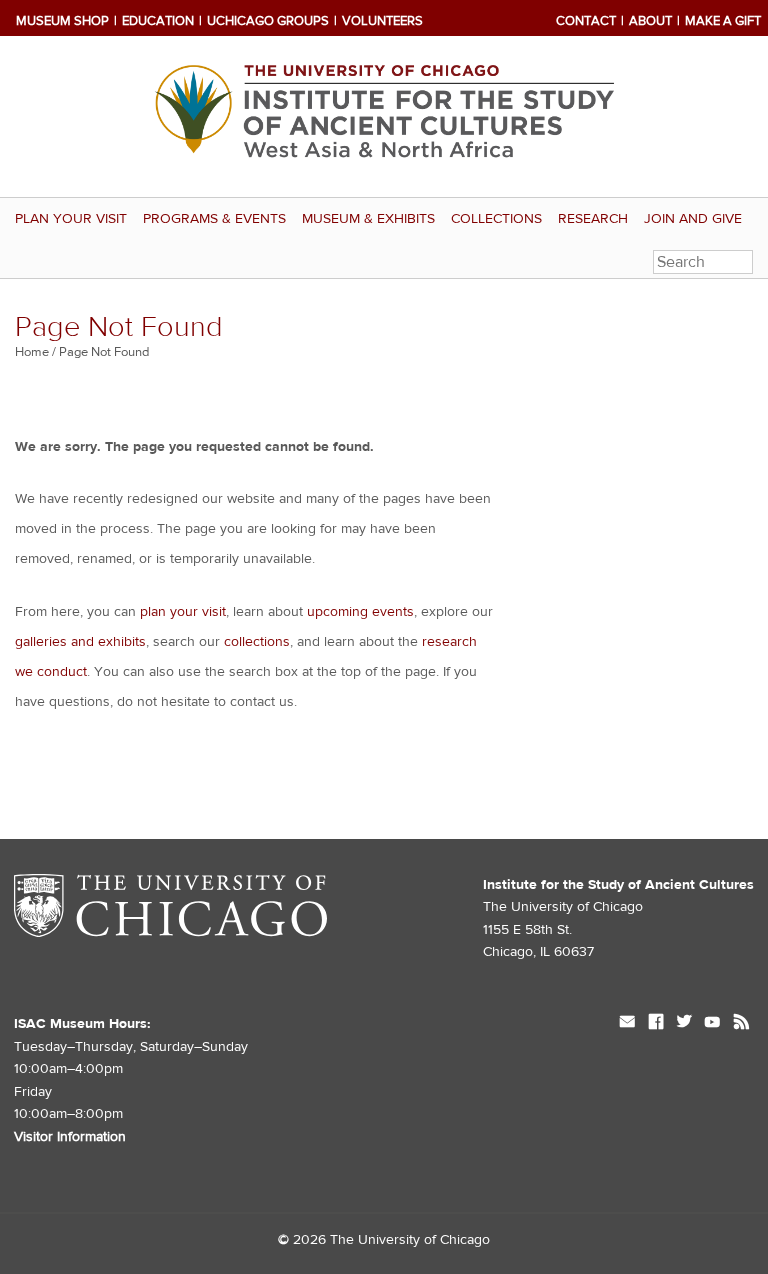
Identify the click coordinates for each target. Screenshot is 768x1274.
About (650, 21)
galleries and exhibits (80, 642)
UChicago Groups (268, 21)
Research (593, 219)
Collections (496, 219)
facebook (656, 1024)
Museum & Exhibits (368, 219)
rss (741, 1024)
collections (257, 642)
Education (158, 21)
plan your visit (183, 612)
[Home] (384, 116)
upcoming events (360, 612)
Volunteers (382, 21)
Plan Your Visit (71, 219)
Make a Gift (723, 21)
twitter (684, 1024)
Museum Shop (62, 21)
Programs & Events (214, 219)
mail (627, 1024)
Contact (586, 21)
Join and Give (693, 219)
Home (32, 352)
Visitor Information (70, 1137)
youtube (712, 1024)
